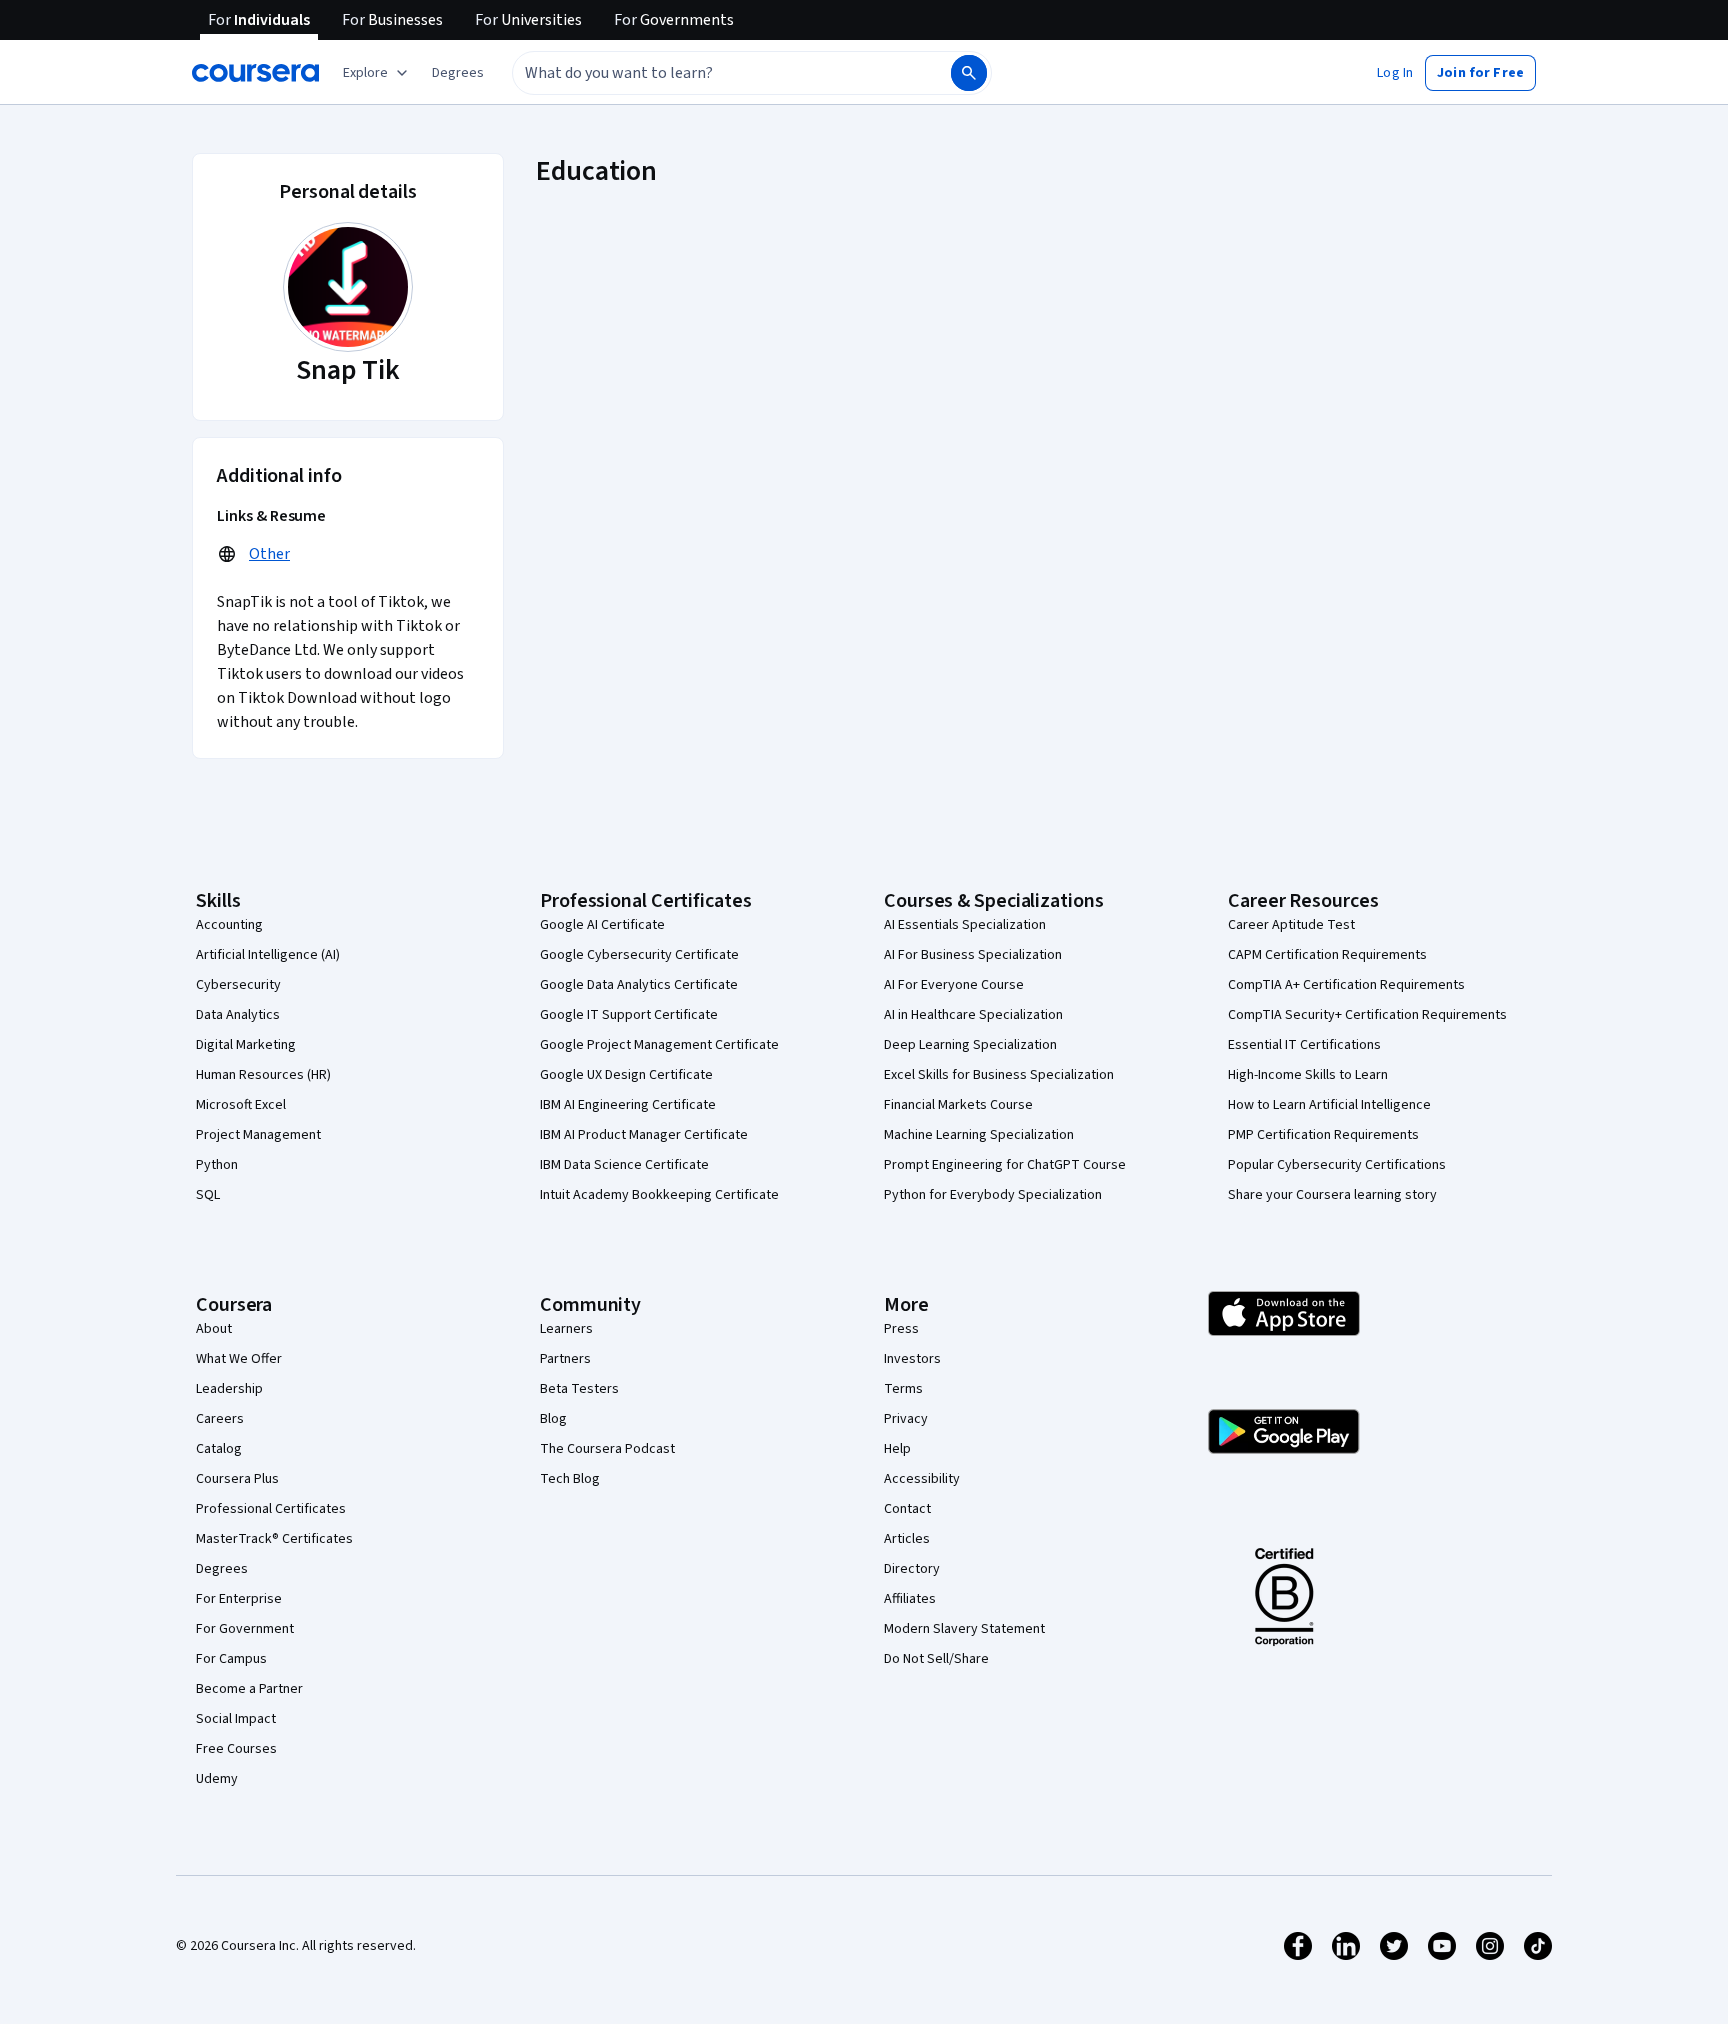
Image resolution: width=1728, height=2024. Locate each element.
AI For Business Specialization (973, 955)
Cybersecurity (238, 985)
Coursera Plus (237, 1479)
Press (901, 1329)
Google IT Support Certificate (629, 1015)
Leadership (229, 1389)
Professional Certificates (271, 1509)
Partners (565, 1359)
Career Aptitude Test (1291, 925)
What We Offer (239, 1359)
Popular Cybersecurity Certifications (1337, 1165)
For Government (245, 1629)
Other (269, 554)
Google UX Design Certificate (626, 1075)
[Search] (969, 73)
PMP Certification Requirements (1323, 1135)
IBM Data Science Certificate (624, 1165)
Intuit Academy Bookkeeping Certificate (659, 1195)
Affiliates (910, 1599)
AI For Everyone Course (954, 985)
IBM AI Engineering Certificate (628, 1105)
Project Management (258, 1135)
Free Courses (236, 1749)
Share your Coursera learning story (1332, 1195)
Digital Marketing (246, 1045)
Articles (907, 1539)
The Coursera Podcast (607, 1449)
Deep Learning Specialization (970, 1045)
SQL (208, 1195)
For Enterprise (239, 1599)
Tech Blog (570, 1479)
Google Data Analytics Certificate (639, 985)
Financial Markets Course (958, 1105)
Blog (553, 1419)
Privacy (906, 1419)
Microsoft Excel (241, 1105)
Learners (566, 1329)
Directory (912, 1569)
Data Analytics (238, 1015)
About (214, 1329)
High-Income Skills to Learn (1308, 1075)
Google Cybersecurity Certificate (639, 955)
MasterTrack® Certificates (274, 1539)
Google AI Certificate (602, 925)
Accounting (229, 925)
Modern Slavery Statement (964, 1629)
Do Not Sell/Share (936, 1659)
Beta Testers (579, 1389)
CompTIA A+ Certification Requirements (1346, 985)
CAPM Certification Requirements (1327, 955)
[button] (458, 73)
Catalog (219, 1449)
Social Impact (236, 1719)
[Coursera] (255, 73)
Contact (907, 1509)
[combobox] (710, 73)
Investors (912, 1359)
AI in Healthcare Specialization (973, 1015)
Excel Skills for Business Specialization (999, 1075)
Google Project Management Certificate (659, 1045)
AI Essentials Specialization (965, 925)
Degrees (222, 1569)
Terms (903, 1389)
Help (897, 1449)
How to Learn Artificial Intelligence (1329, 1105)
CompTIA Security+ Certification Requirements (1367, 1015)
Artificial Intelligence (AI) (268, 955)
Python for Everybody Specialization (993, 1195)
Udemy (217, 1779)
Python (217, 1165)
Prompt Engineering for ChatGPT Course (1005, 1165)
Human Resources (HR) (263, 1075)
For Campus (231, 1659)
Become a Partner (249, 1689)
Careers (220, 1419)
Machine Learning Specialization (979, 1135)
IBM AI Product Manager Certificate (644, 1135)
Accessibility (922, 1479)
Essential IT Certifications (1304, 1045)
